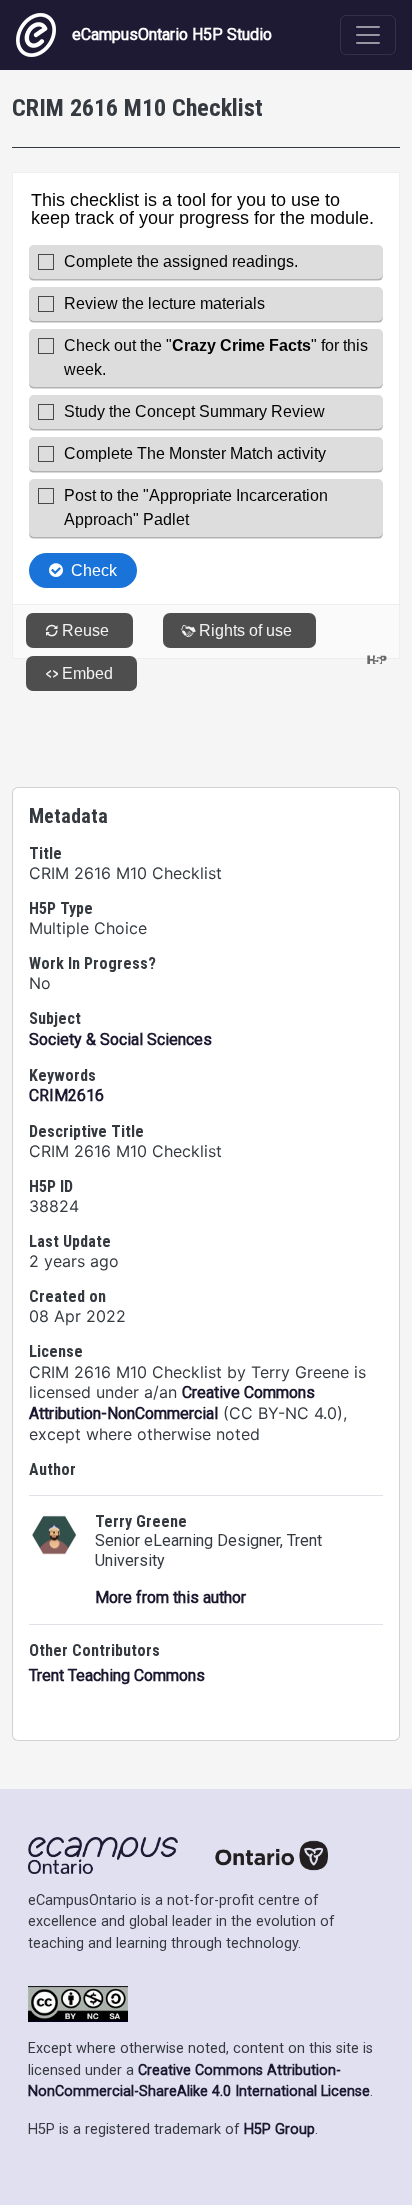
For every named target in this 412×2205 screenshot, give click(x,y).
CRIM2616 (66, 1095)
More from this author (170, 1597)
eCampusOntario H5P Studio (172, 34)
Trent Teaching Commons (117, 1675)
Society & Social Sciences (120, 1039)
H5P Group (279, 2129)
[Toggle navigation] (368, 35)
